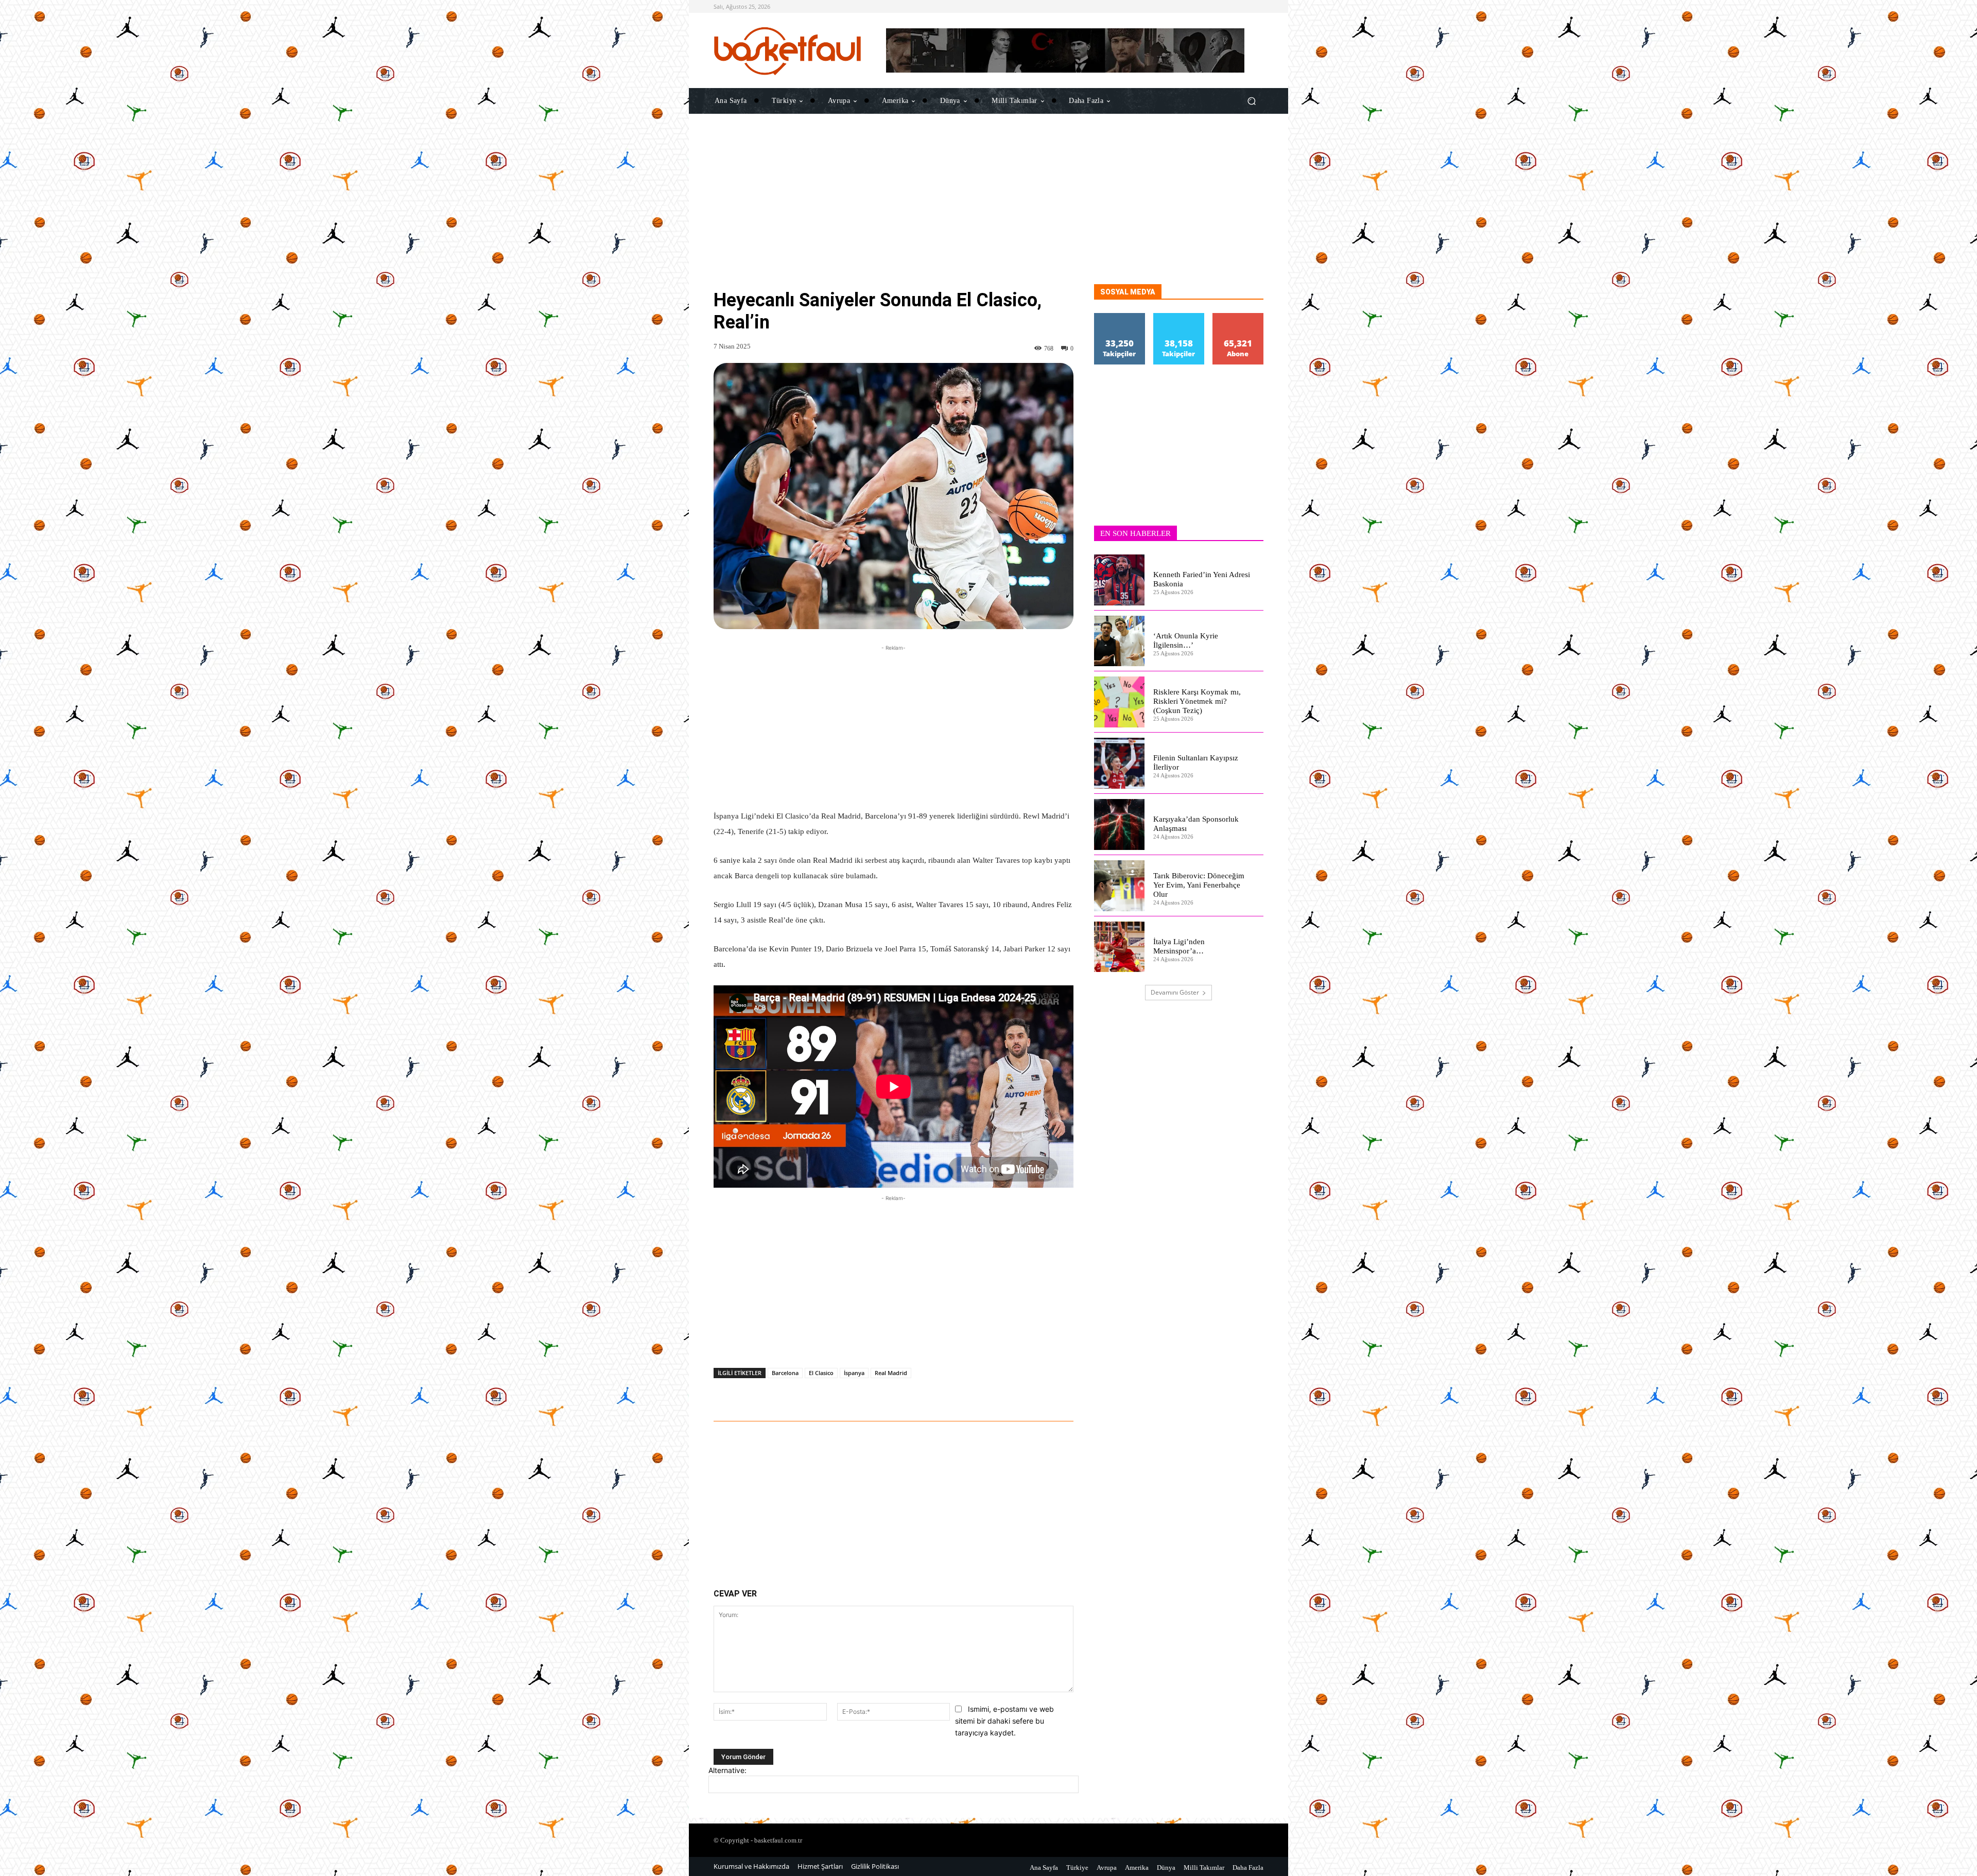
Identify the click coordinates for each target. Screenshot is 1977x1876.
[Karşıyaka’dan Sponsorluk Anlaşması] (1120, 824)
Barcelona (785, 1373)
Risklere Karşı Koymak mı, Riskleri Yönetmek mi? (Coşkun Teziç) (1197, 701)
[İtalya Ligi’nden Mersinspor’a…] (1120, 947)
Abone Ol (1238, 317)
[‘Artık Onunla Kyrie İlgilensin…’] (1120, 641)
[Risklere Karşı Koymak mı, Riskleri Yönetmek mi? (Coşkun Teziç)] (1120, 702)
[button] (1251, 101)
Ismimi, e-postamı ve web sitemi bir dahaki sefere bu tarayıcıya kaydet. (1004, 1721)
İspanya (854, 1373)
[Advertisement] (989, 212)
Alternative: (727, 1770)
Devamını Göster (1175, 992)
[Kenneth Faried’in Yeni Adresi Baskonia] (1120, 580)
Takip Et (1120, 317)
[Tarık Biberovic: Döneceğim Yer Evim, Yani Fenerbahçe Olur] (1120, 886)
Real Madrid (891, 1373)
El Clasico (821, 1373)
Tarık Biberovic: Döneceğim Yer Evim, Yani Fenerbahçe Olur (1199, 885)
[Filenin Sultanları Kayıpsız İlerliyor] (1120, 763)
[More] (1021, 1393)
